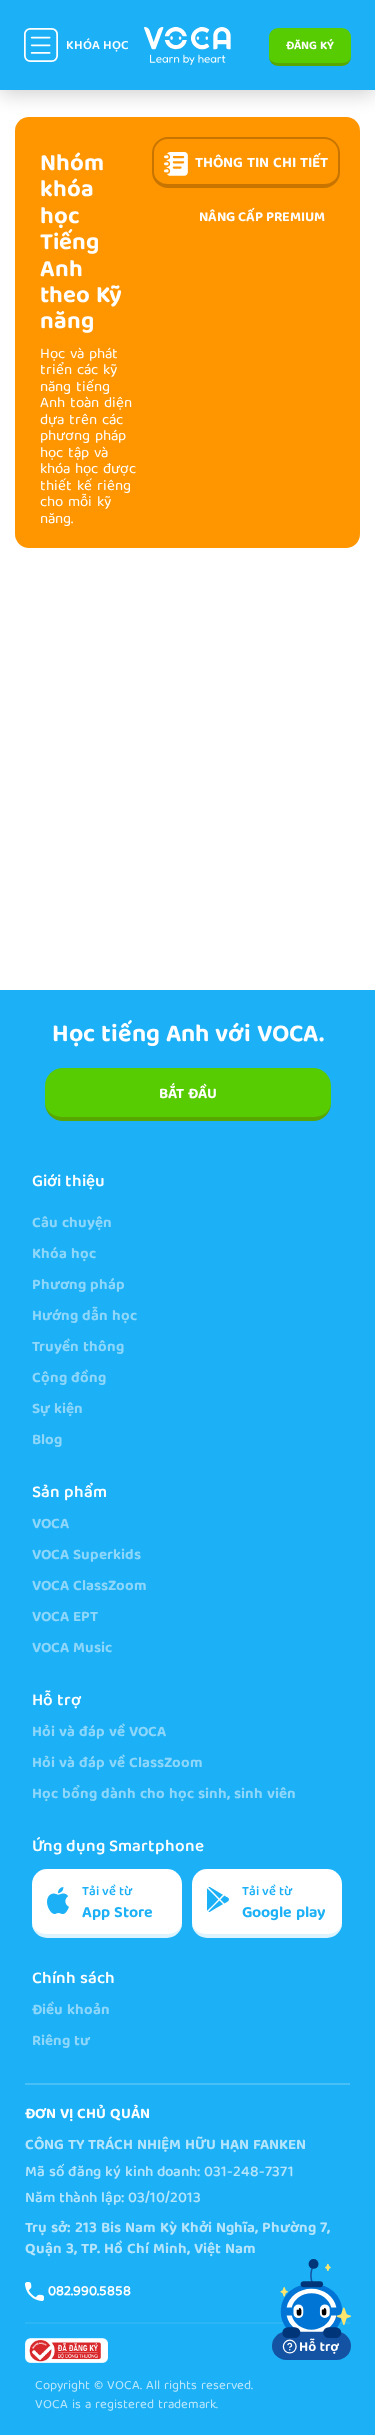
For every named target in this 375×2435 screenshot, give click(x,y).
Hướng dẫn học (84, 1317)
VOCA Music (72, 1649)
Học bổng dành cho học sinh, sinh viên (164, 1795)
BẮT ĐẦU (188, 1095)
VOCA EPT (65, 1618)
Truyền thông (78, 1348)
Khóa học (64, 1255)
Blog (47, 1441)
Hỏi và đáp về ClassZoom (117, 1764)
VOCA (50, 1525)
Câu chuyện (72, 1224)
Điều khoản (71, 2011)
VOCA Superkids (86, 1556)
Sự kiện (57, 1410)
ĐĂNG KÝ (310, 46)
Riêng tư (61, 2042)
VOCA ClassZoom (89, 1587)
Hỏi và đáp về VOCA (99, 1733)
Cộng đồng (69, 1379)
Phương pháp (78, 1286)
